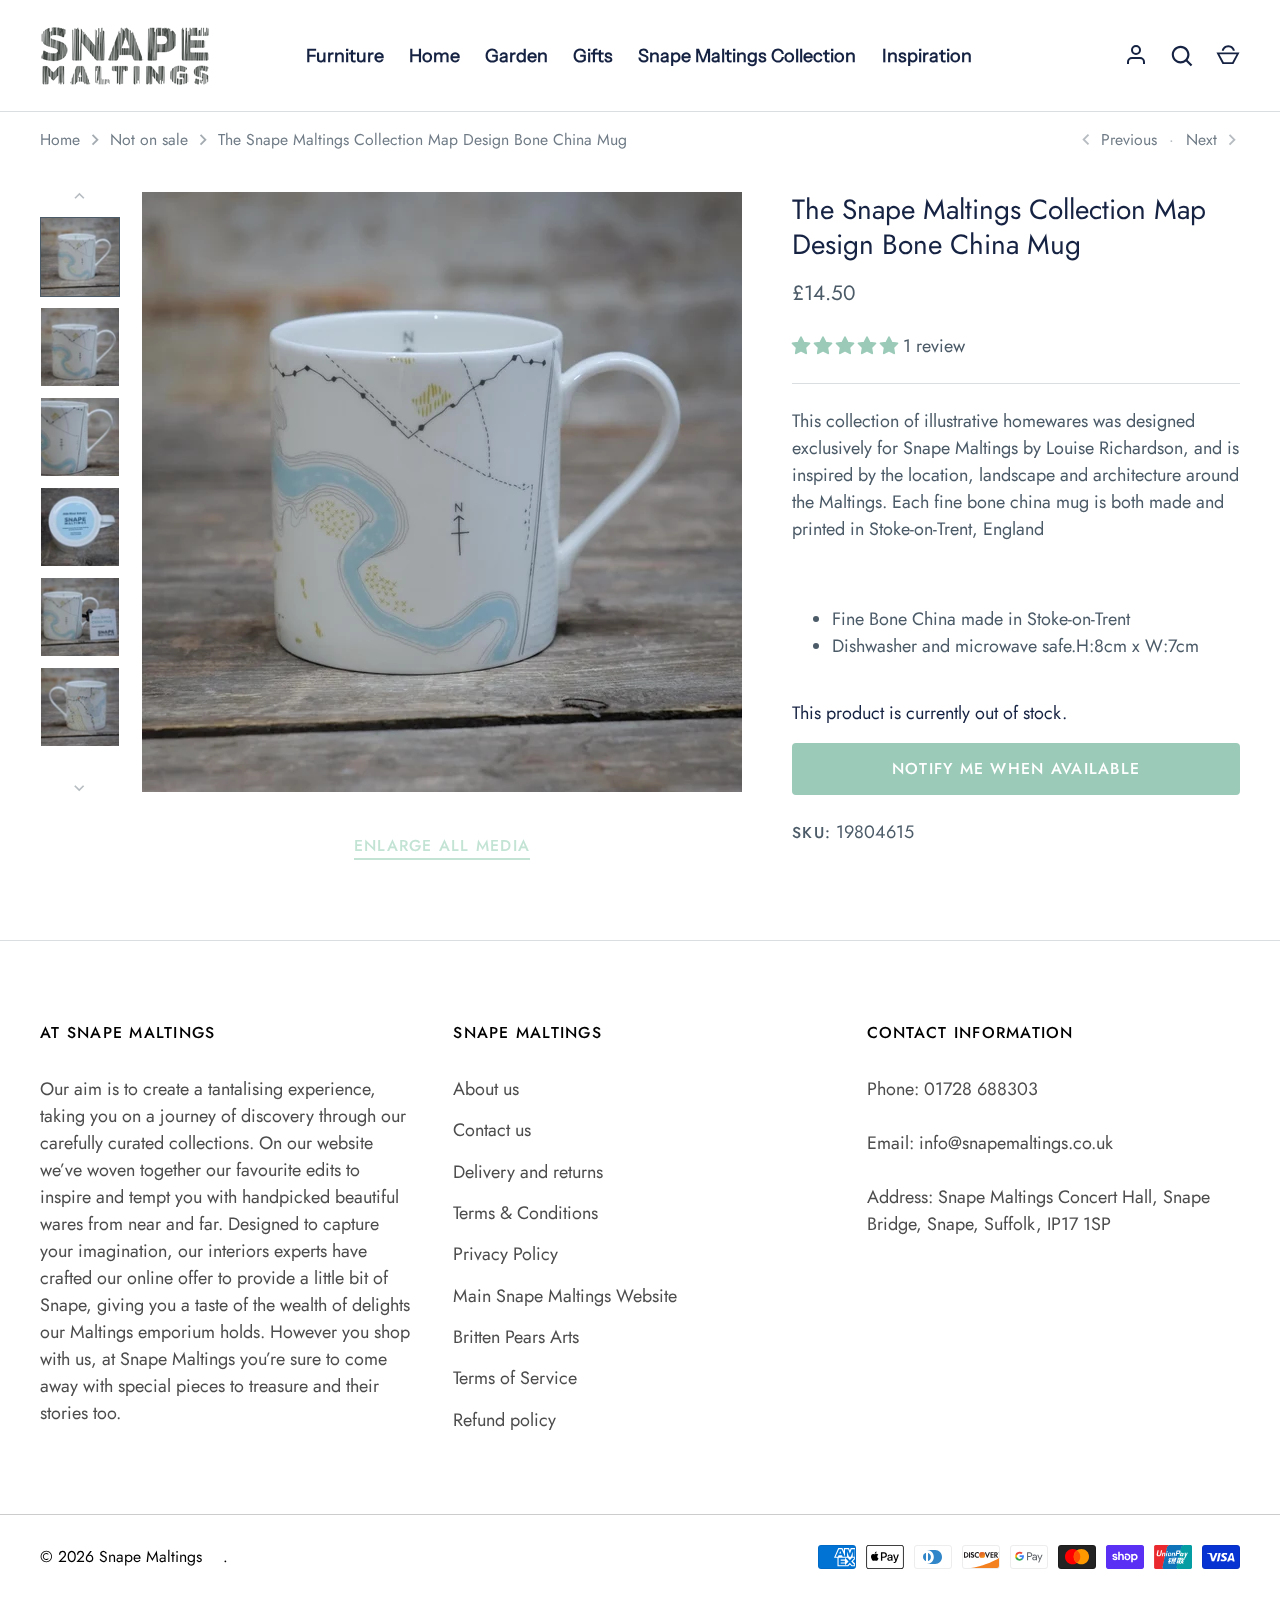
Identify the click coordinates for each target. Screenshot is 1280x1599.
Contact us (492, 1130)
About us (486, 1089)
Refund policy (504, 1420)
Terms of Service (515, 1378)
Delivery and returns (528, 1172)
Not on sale (149, 139)
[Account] (1136, 56)
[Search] (1182, 56)
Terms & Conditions (525, 1213)
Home (60, 139)
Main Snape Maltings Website (565, 1296)
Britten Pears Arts (516, 1337)
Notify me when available (1016, 768)
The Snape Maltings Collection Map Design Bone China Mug (422, 139)
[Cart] (1228, 56)
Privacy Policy (505, 1254)
